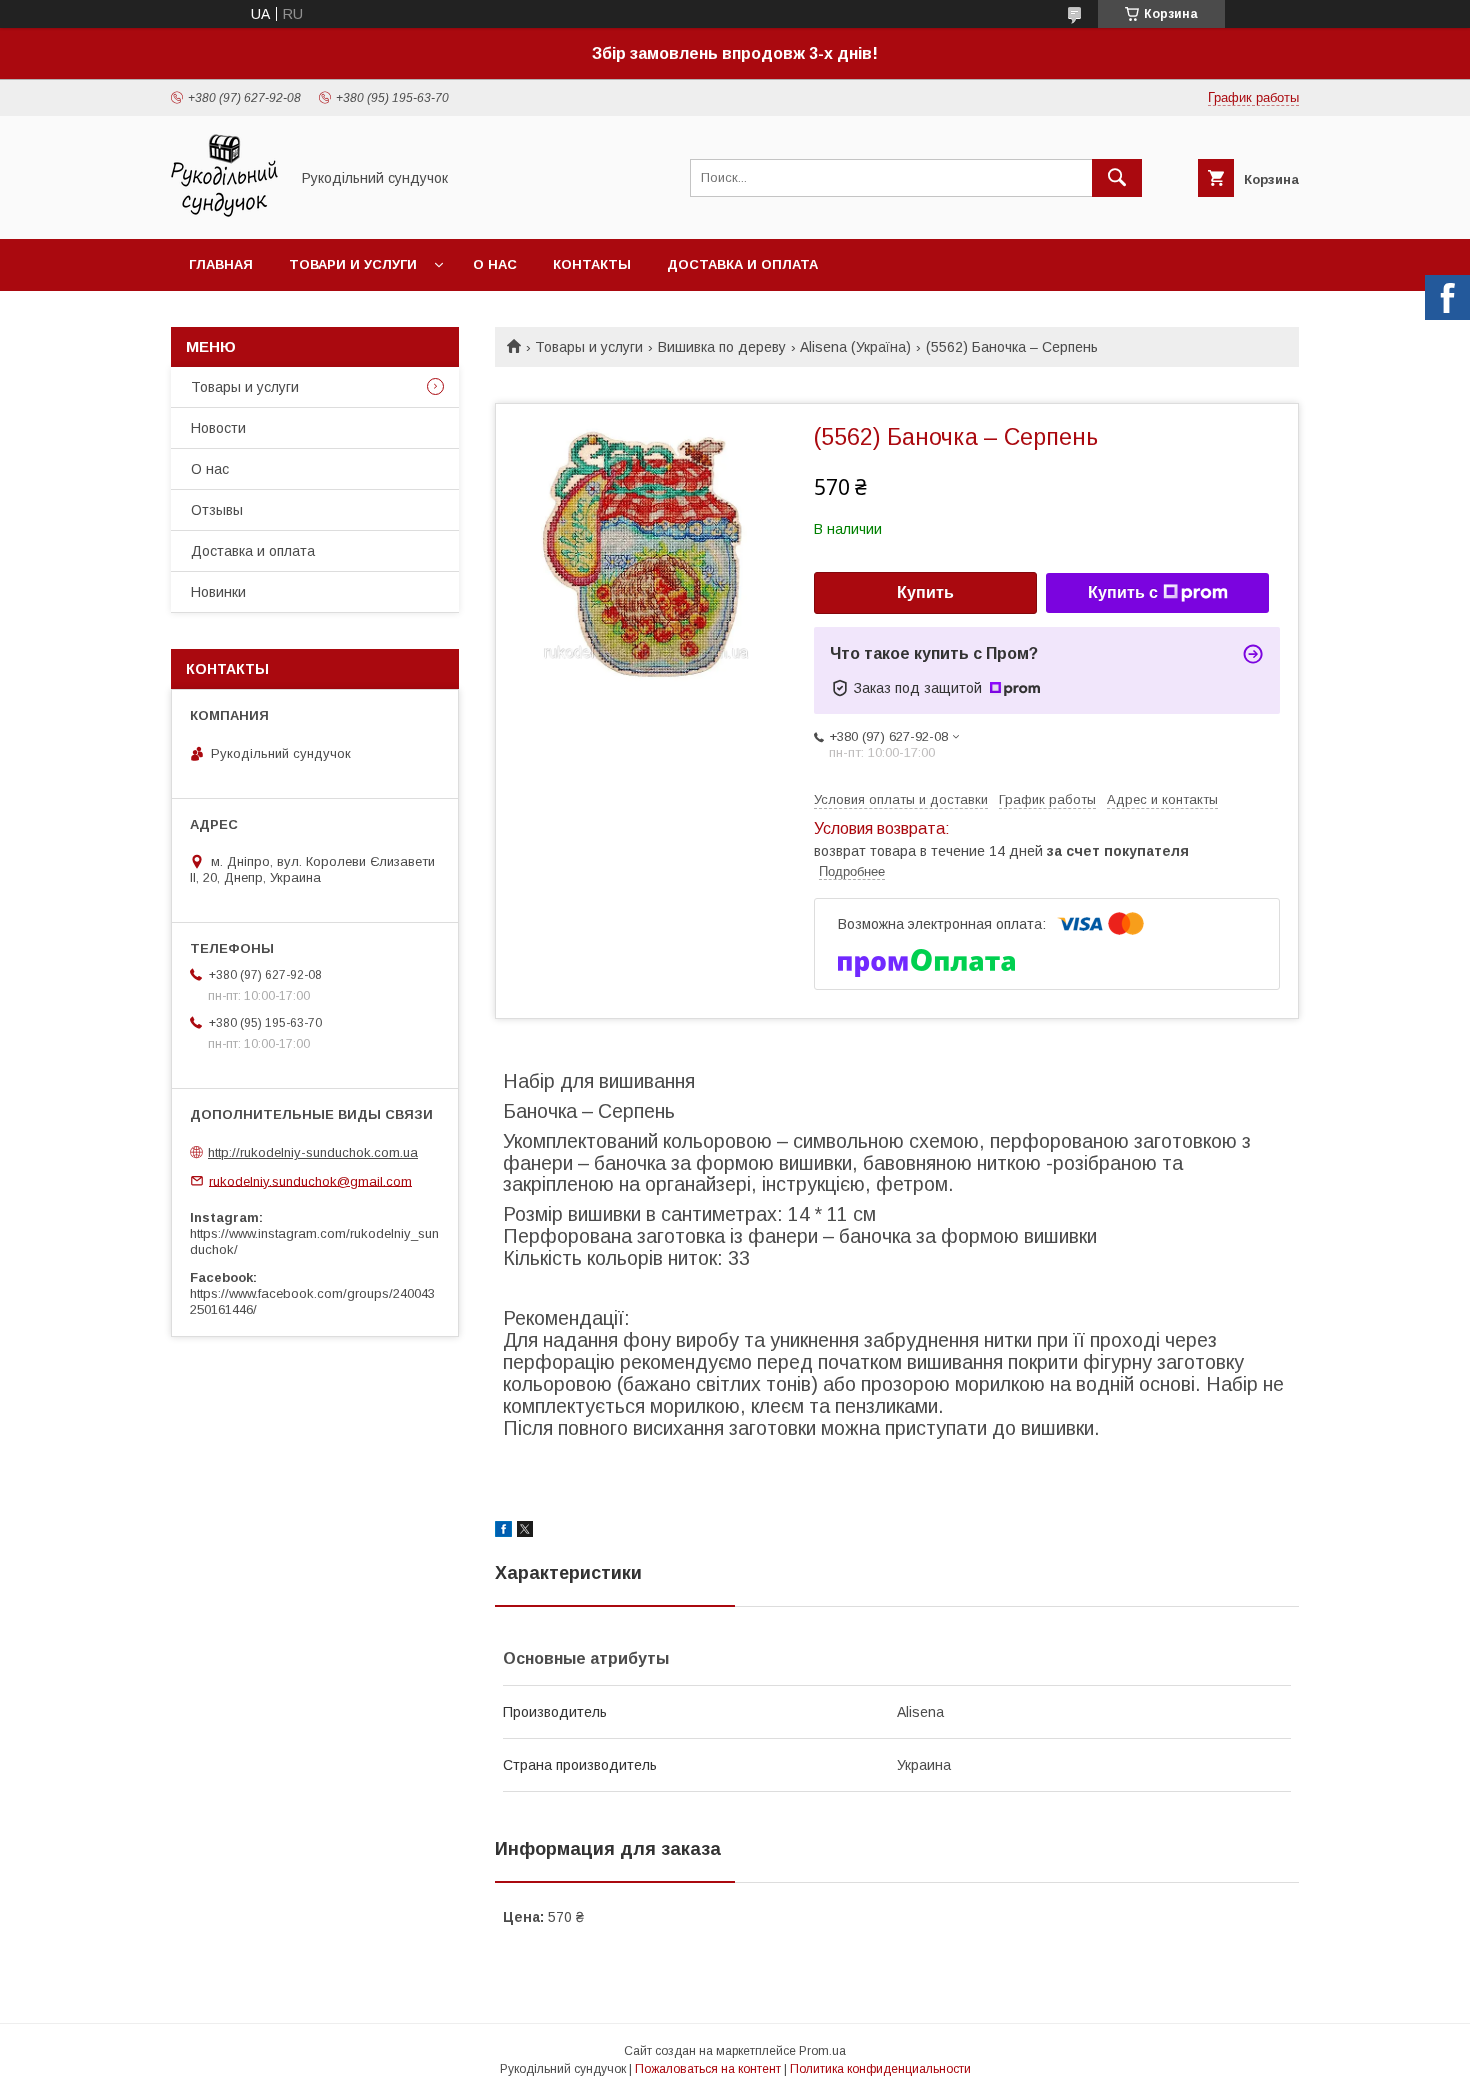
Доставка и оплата (742, 264)
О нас (495, 264)
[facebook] (503, 1532)
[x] (525, 1532)
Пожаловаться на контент (708, 2069)
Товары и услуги (589, 347)
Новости (218, 428)
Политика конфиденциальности (880, 2069)
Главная (221, 264)
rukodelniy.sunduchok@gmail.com (310, 1180)
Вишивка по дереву (722, 347)
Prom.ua (822, 2051)
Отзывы (217, 510)
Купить (925, 592)
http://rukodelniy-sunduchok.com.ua (313, 1152)
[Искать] (1117, 178)
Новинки (218, 592)
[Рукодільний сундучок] (224, 213)
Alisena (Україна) (855, 347)
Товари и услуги (353, 264)
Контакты (592, 264)
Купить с (1123, 592)
